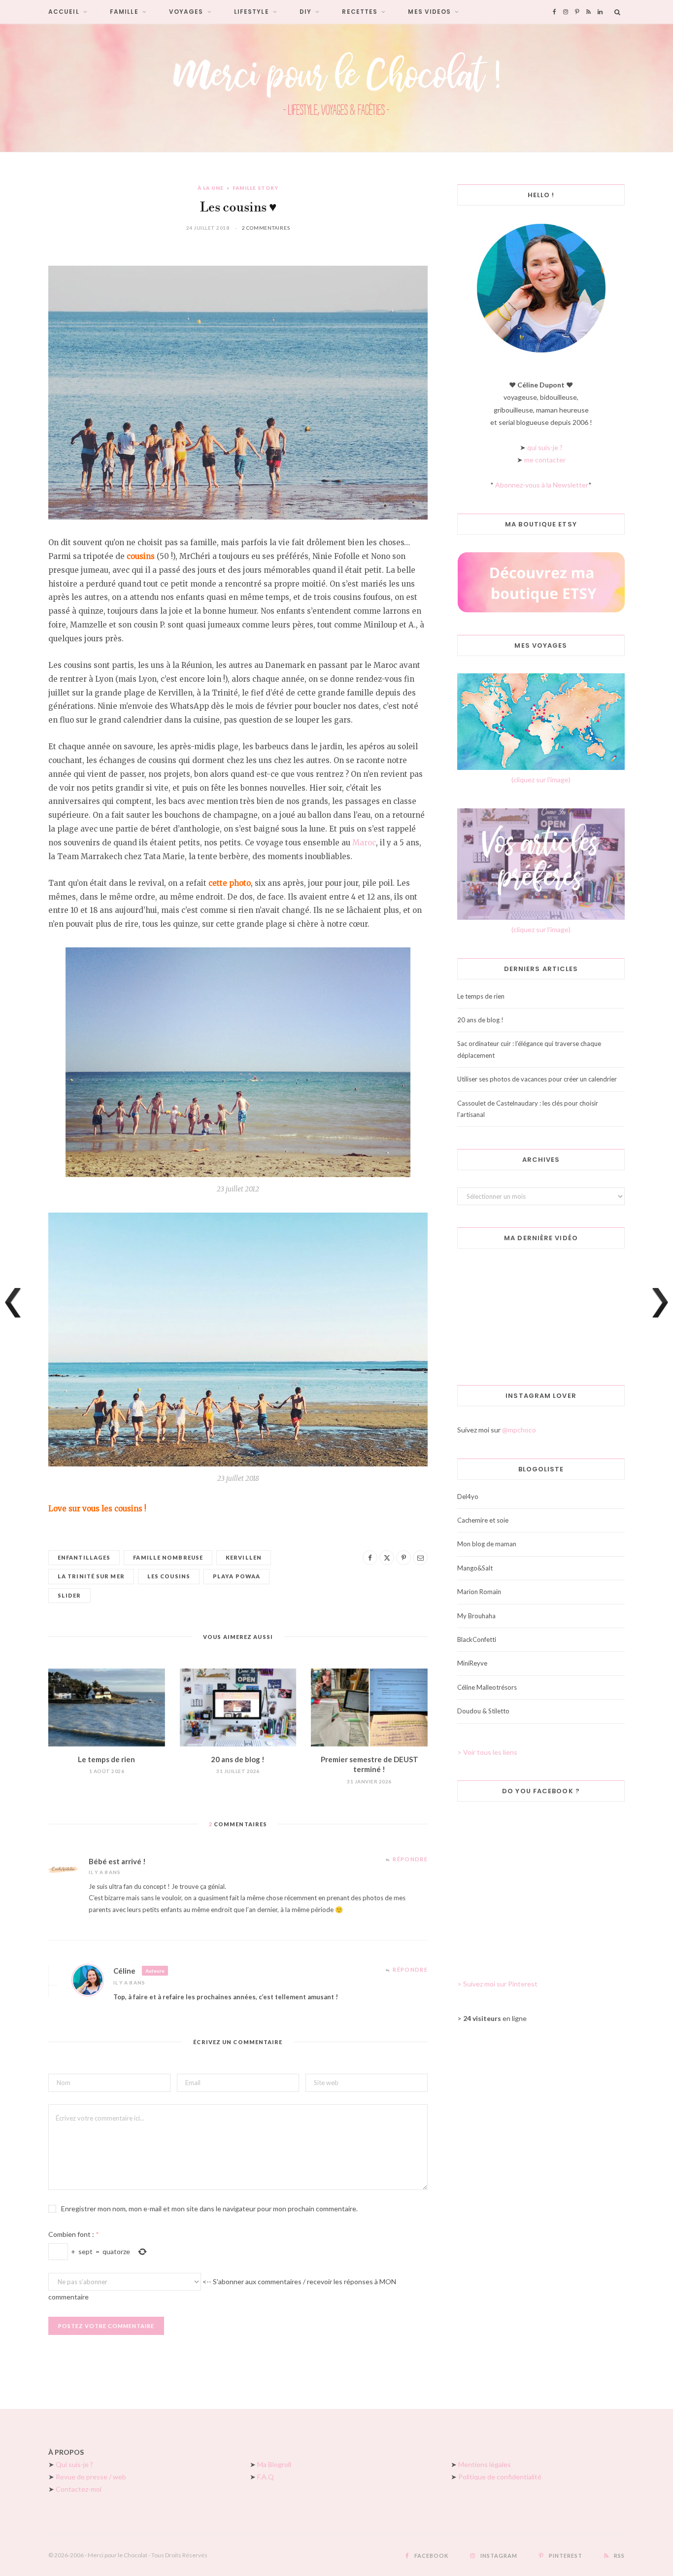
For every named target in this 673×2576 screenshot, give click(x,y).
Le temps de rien (106, 1759)
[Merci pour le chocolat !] (336, 88)
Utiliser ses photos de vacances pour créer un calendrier (537, 1079)
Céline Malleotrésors (487, 1687)
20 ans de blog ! (238, 1759)
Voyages (186, 12)
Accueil (64, 12)
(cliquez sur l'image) (541, 780)
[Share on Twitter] (387, 1558)
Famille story (255, 188)
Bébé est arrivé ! (117, 1861)
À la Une (211, 188)
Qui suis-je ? (74, 2464)
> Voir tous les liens (487, 1752)
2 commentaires (266, 228)
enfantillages (84, 1557)
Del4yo (468, 1497)
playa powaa (236, 1576)
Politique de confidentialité (500, 2477)
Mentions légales (485, 2464)
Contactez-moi (79, 2489)
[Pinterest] (404, 1558)
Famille (124, 12)
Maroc (364, 843)
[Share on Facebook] (370, 1558)
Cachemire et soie (483, 1520)
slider (69, 1595)
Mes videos (429, 12)
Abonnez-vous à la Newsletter (542, 485)
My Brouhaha (476, 1616)
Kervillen (244, 1557)
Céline (124, 1971)
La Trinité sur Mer (91, 1576)
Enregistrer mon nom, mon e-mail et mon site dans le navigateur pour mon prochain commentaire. (209, 2209)
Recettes (360, 12)
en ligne (495, 2018)
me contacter (545, 460)
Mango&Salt (475, 1568)
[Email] (420, 1558)
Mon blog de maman (487, 1544)
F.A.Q (266, 2477)
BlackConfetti (477, 1639)
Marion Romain (479, 1592)
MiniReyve (472, 1663)
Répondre (410, 1859)
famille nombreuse (168, 1557)
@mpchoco (519, 1430)
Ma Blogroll (274, 2464)
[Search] (618, 12)
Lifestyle (252, 12)
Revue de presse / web (91, 2477)
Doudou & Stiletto (483, 1711)
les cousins (169, 1576)
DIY (305, 12)
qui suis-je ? (545, 447)
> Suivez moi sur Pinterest (497, 1984)
